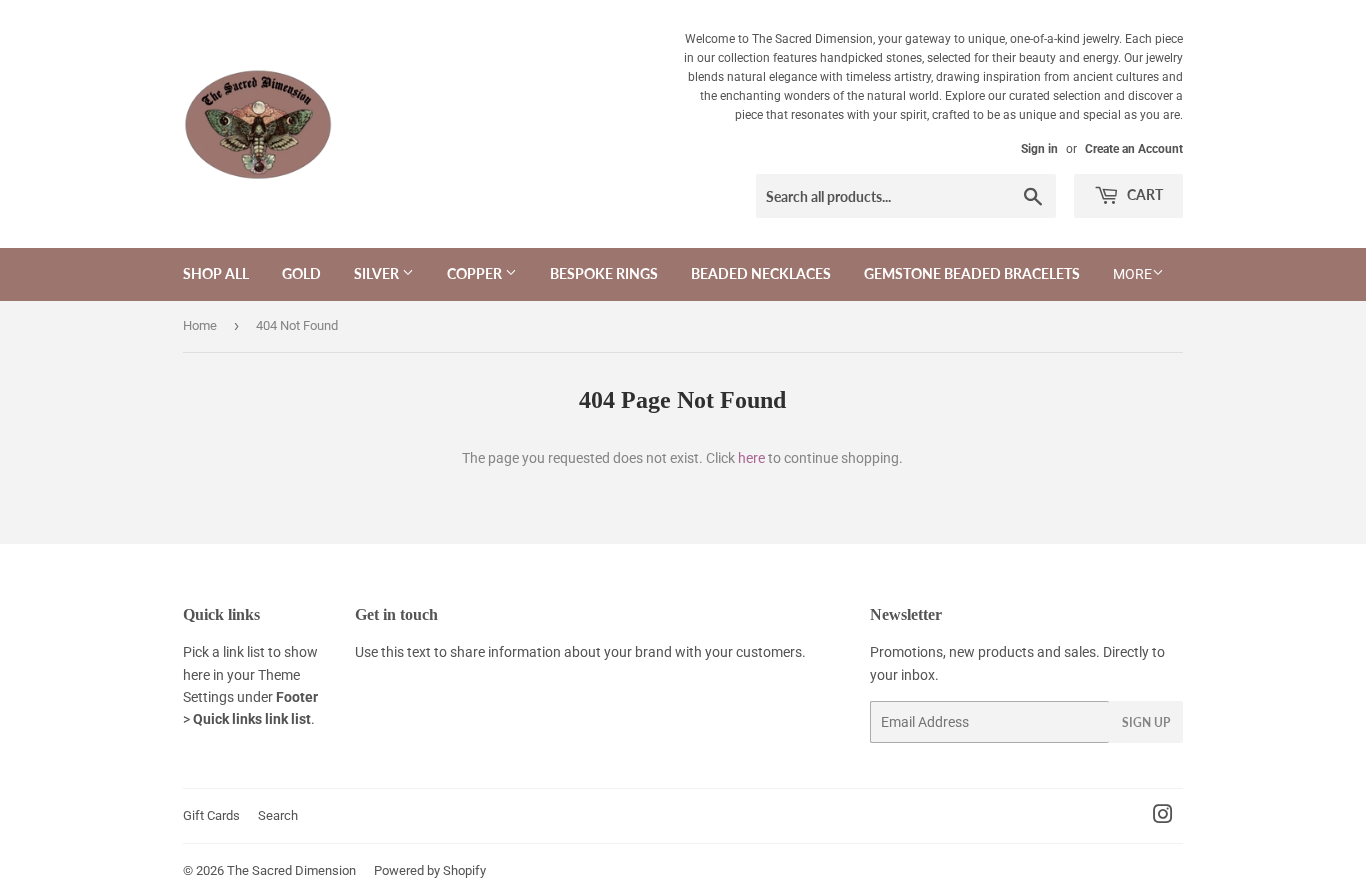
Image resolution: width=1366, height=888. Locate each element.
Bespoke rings (604, 273)
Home (200, 325)
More (1132, 274)
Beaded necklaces (761, 273)
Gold (301, 273)
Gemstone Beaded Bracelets (972, 273)
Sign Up (1146, 722)
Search (278, 815)
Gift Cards (211, 815)
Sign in (1039, 149)
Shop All (216, 273)
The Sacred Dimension (291, 870)
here (751, 458)
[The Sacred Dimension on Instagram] (1163, 817)
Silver (378, 273)
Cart (1143, 194)
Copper (476, 273)
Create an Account (1134, 149)
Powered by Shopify (430, 870)
